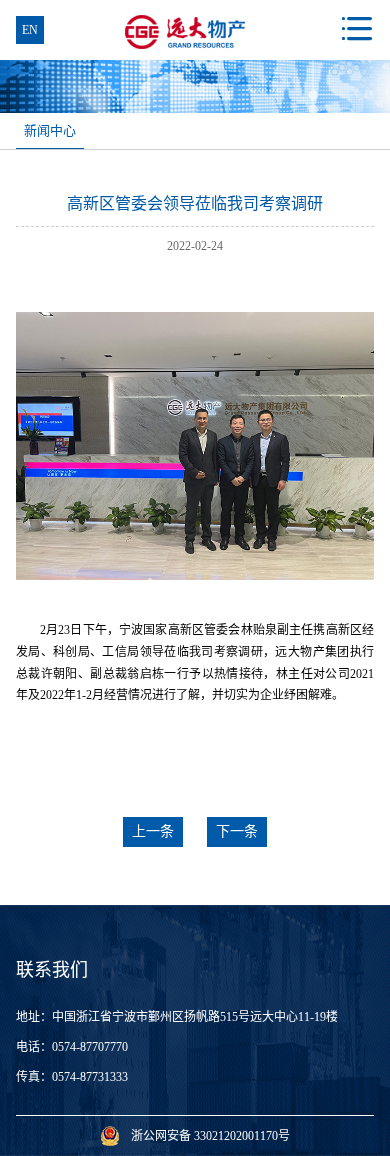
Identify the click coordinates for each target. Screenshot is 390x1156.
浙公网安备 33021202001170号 (210, 1136)
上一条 (153, 831)
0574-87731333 (90, 1077)
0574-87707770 (90, 1047)
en (30, 30)
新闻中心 (50, 130)
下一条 (237, 831)
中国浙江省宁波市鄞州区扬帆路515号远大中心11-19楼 (195, 1017)
